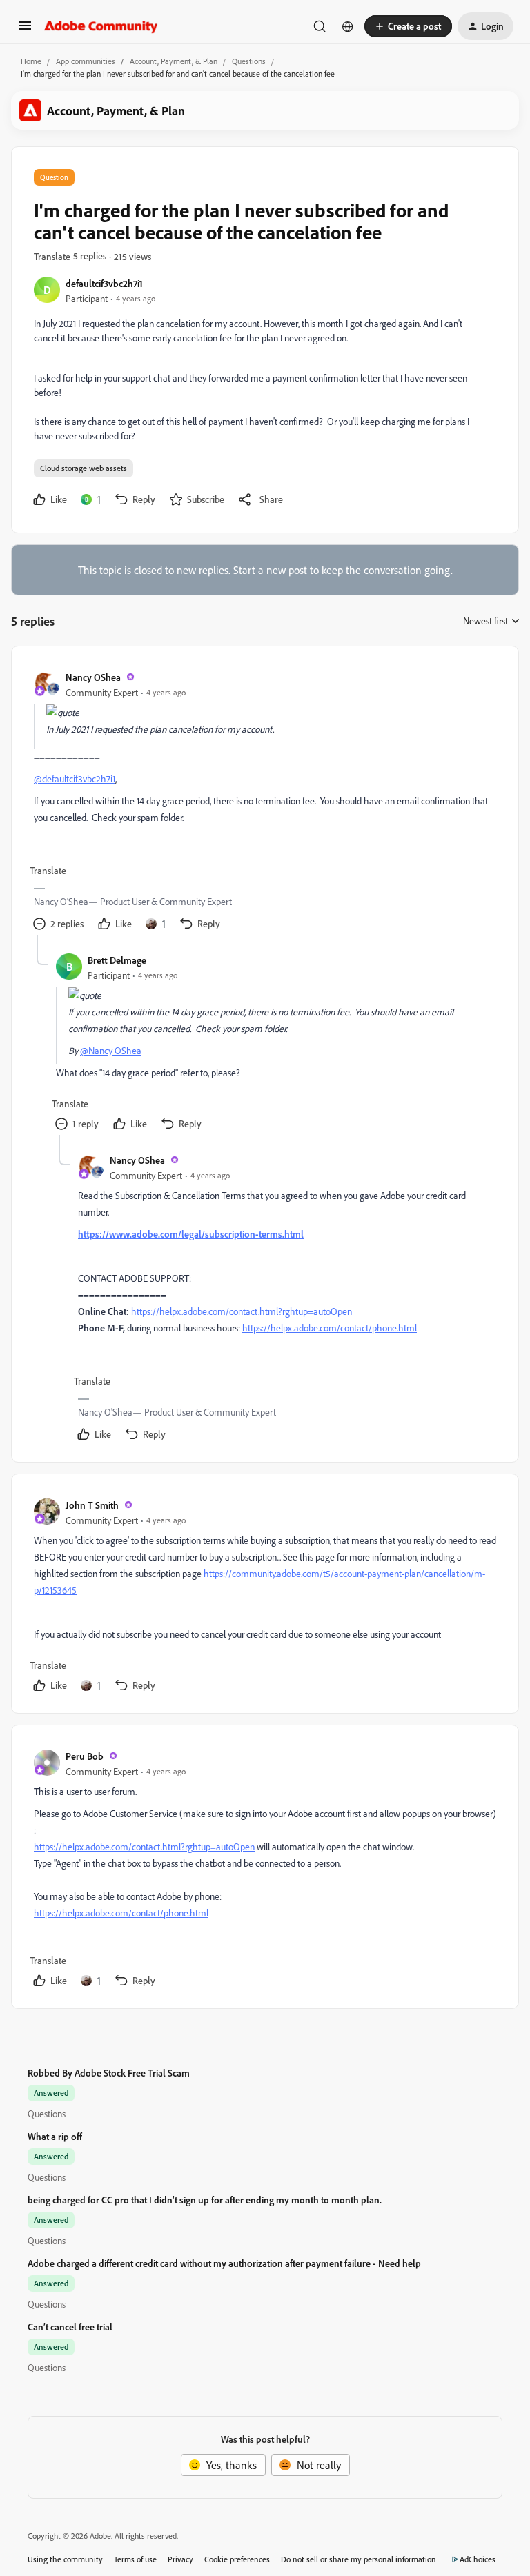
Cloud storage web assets (84, 468)
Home (31, 61)
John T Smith (92, 1505)
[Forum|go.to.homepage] (101, 26)
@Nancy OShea (111, 1050)
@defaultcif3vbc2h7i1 (75, 779)
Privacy (180, 2559)
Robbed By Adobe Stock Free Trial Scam (109, 2073)
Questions (249, 61)
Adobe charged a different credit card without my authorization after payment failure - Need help (224, 2263)
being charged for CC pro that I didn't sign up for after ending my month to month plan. (205, 2200)
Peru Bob (85, 1756)
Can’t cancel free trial (70, 2327)
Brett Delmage (117, 960)
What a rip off (55, 2136)
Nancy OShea (93, 677)
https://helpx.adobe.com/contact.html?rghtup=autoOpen (242, 1311)
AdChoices (478, 2559)
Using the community (65, 2559)
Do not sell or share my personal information (359, 2559)
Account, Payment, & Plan (174, 61)
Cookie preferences (237, 2559)
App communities (86, 61)
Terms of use (135, 2559)
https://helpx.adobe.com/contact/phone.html (330, 1328)
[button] (25, 30)
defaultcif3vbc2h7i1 (104, 283)
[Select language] (348, 26)
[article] (264, 802)
